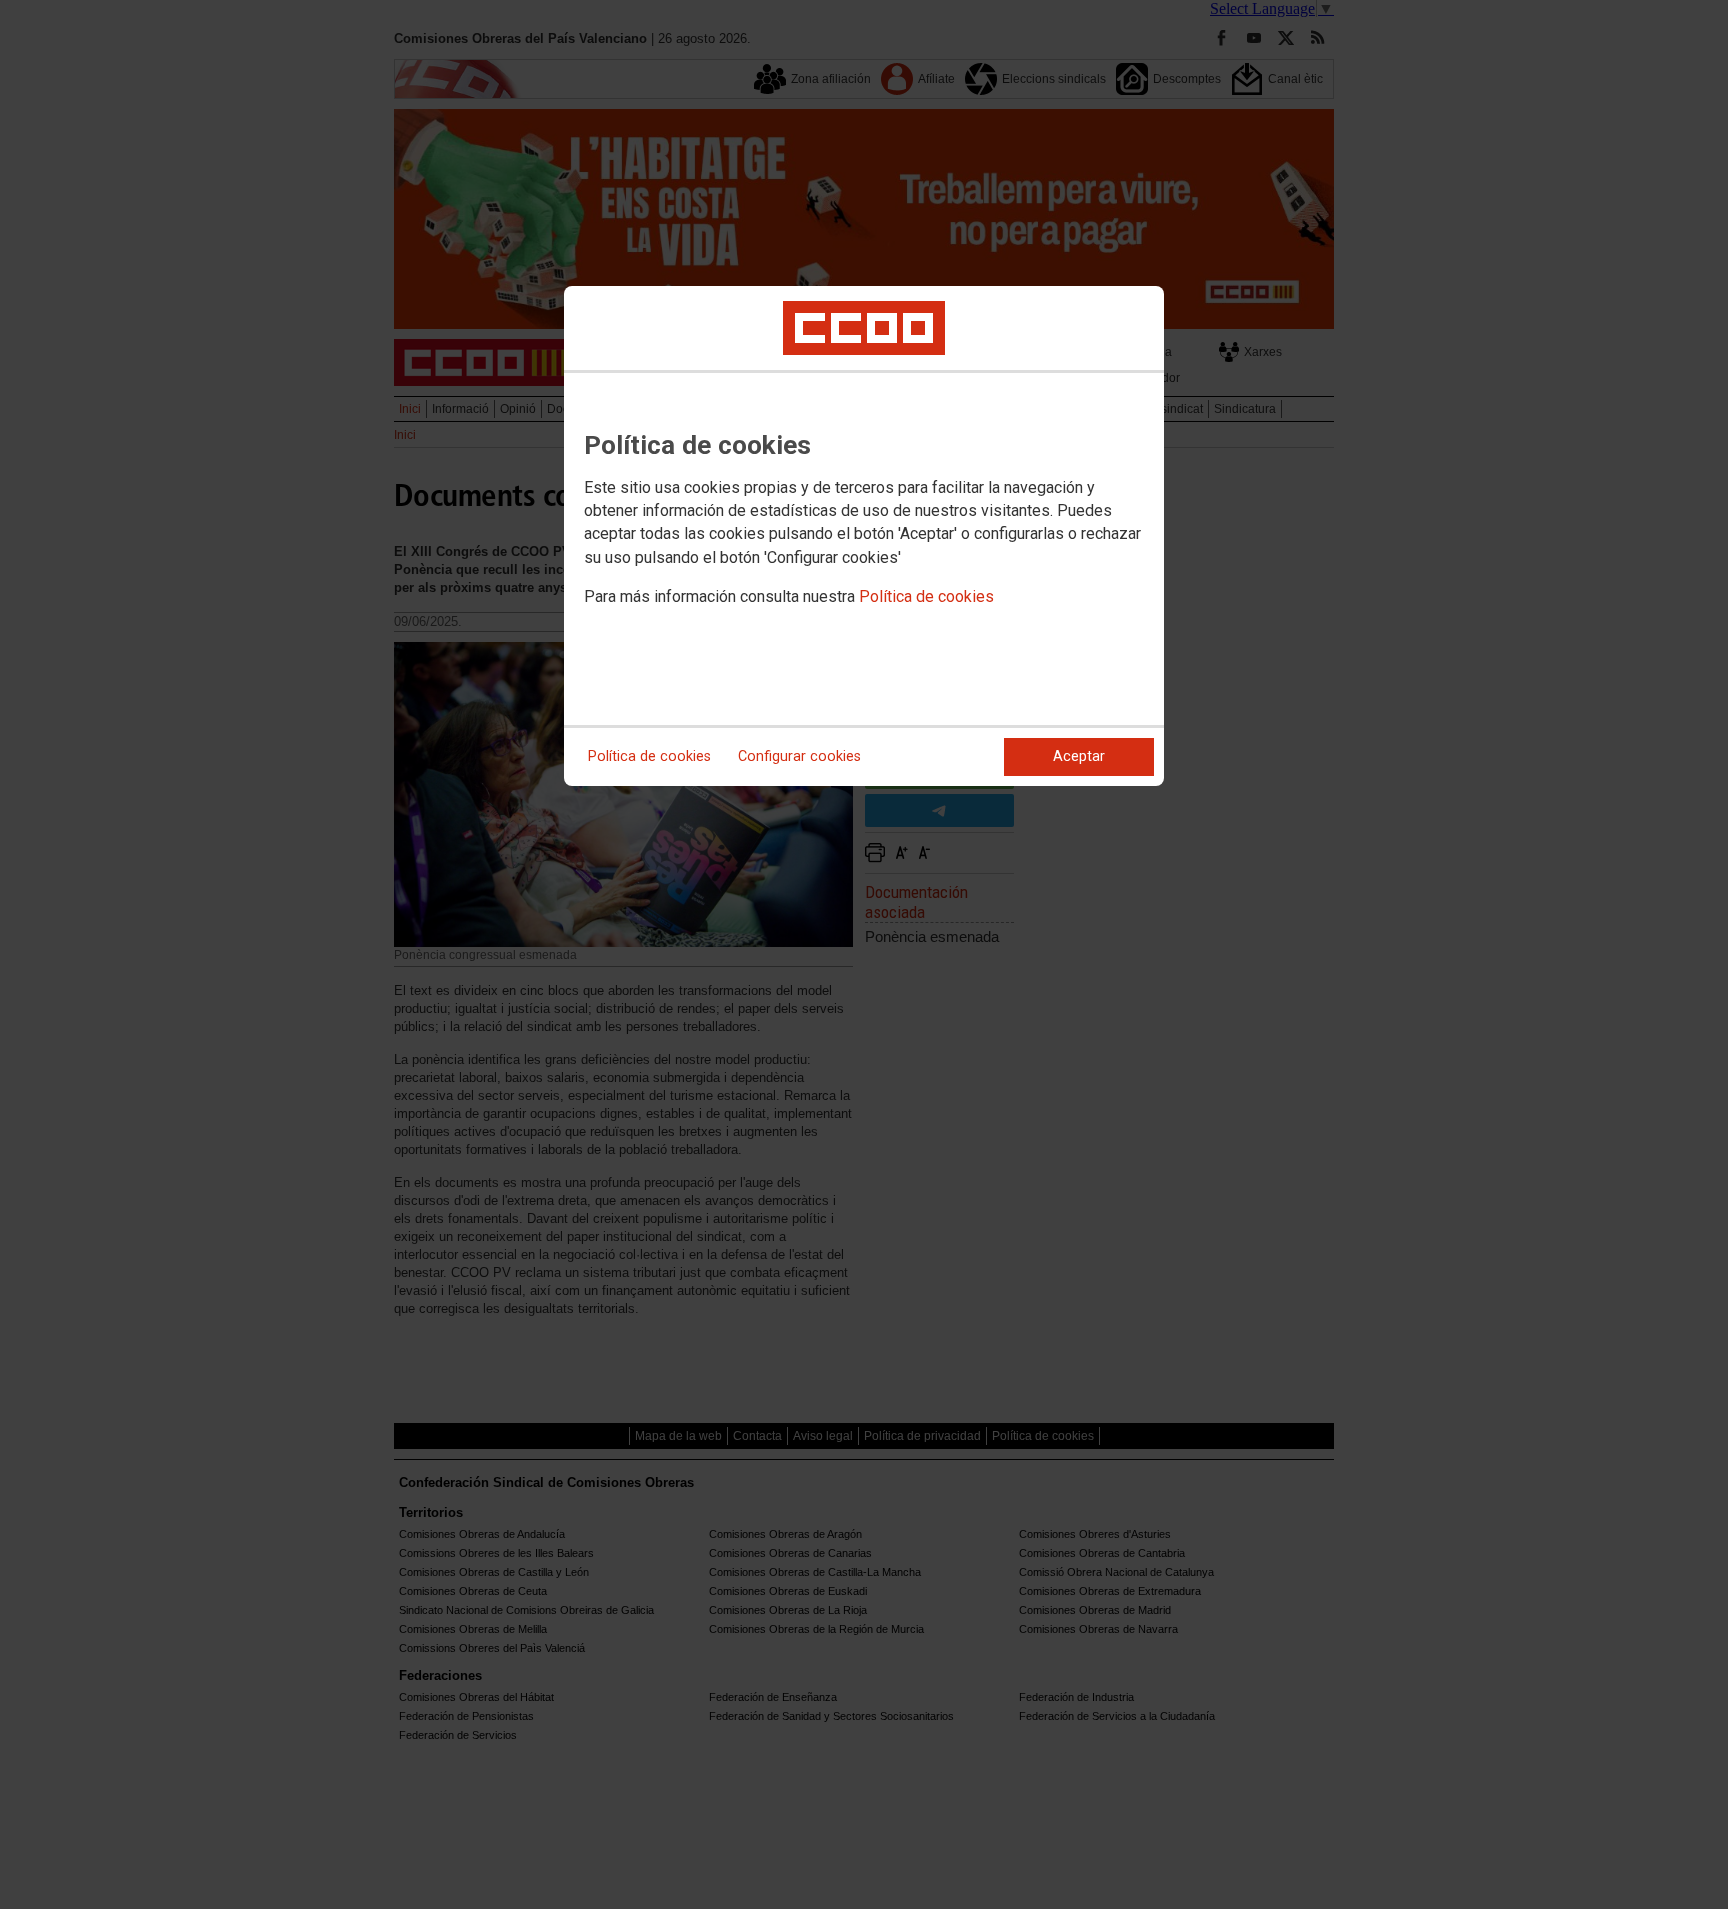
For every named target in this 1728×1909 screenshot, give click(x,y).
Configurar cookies (799, 756)
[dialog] (864, 536)
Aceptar (1079, 756)
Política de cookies (926, 596)
